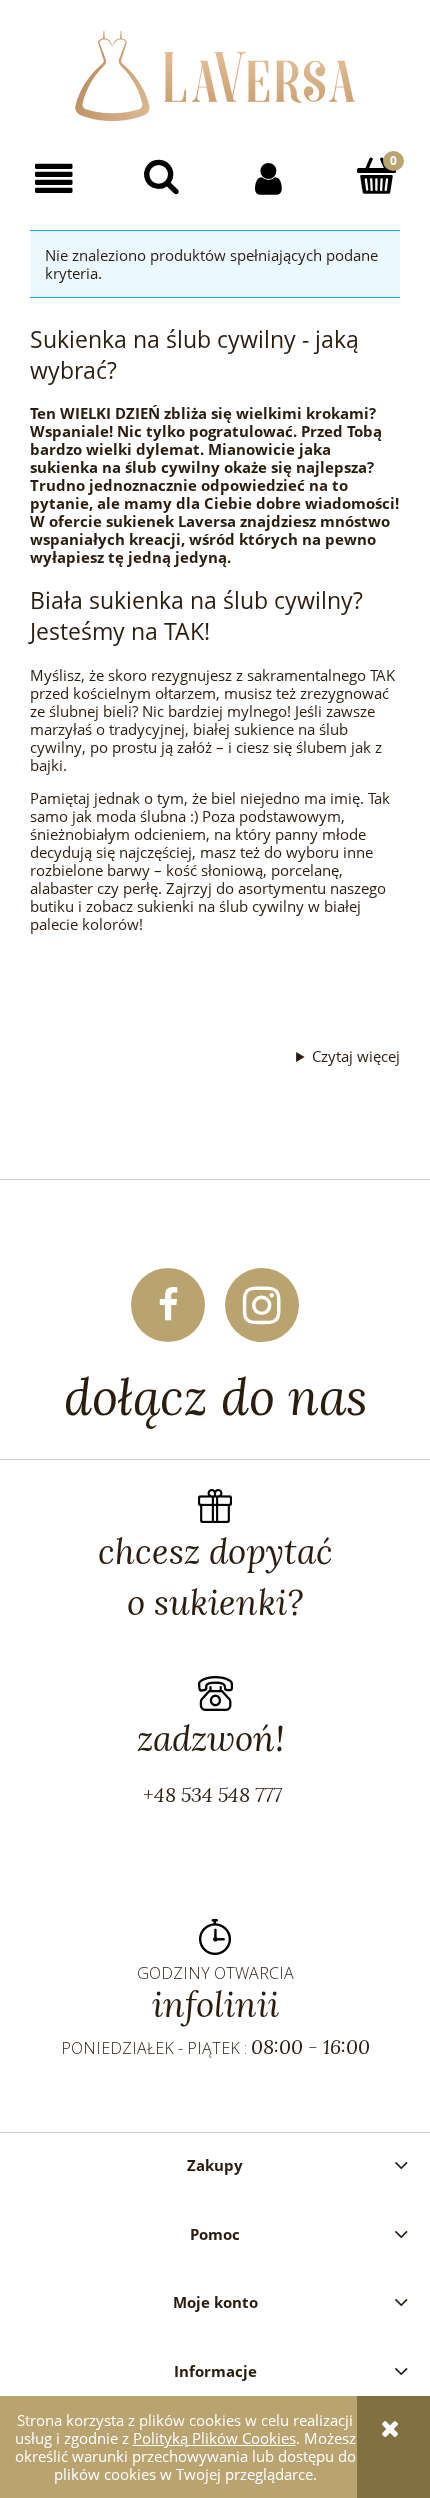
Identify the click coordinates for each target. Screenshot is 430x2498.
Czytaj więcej (356, 1056)
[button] (54, 178)
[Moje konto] (269, 178)
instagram (262, 1305)
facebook (168, 1305)
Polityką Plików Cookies (214, 2438)
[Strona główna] (215, 72)
